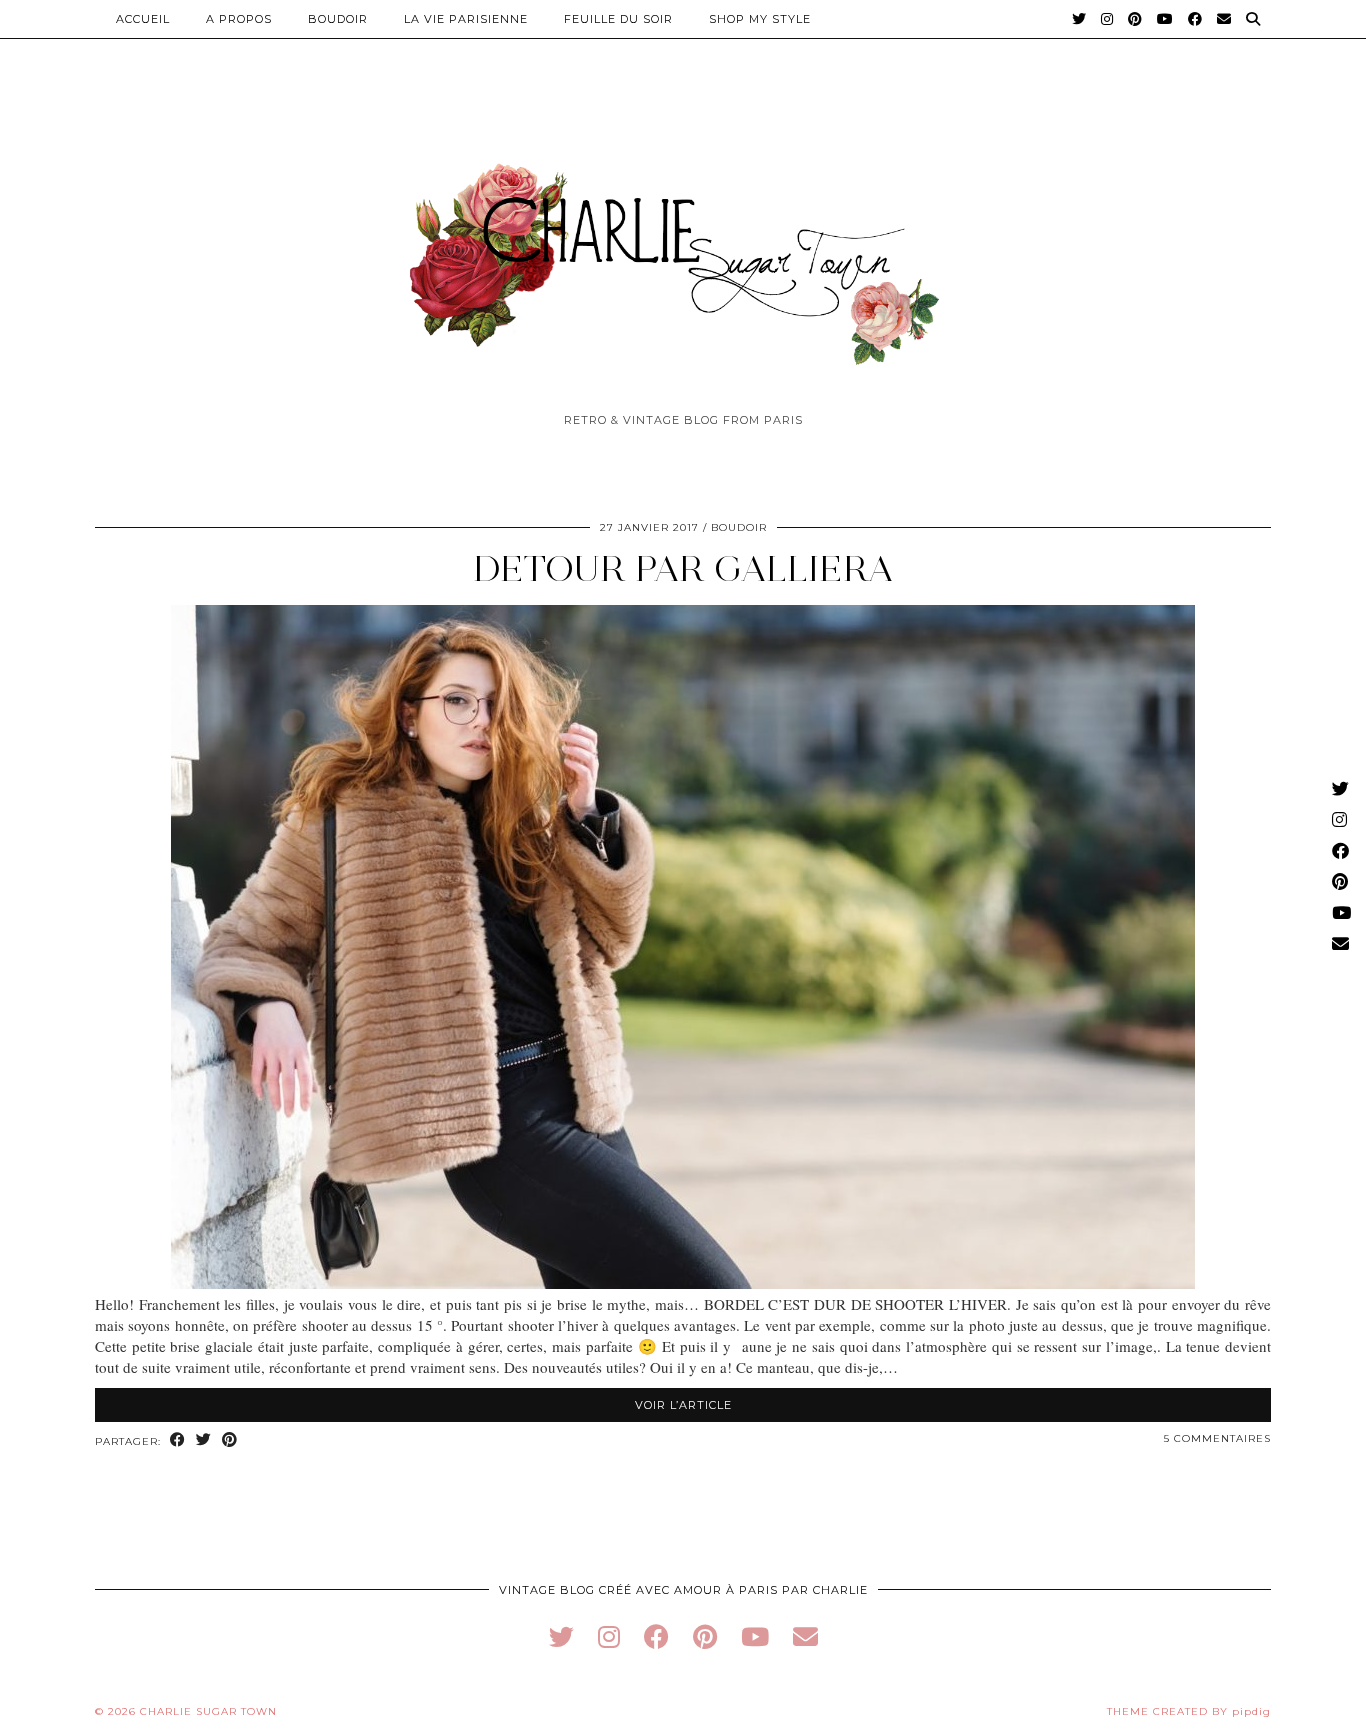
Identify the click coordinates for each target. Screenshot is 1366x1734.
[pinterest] (705, 1636)
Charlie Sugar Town (208, 1711)
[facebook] (656, 1636)
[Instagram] (1107, 19)
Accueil (143, 19)
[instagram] (609, 1636)
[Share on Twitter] (204, 1440)
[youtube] (755, 1636)
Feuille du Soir (618, 19)
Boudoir (338, 19)
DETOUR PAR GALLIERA (683, 568)
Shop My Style (760, 19)
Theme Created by (1189, 1711)
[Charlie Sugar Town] (683, 253)
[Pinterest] (1135, 19)
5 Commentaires (1217, 1438)
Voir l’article (683, 1405)
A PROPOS (239, 19)
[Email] (1224, 19)
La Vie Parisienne (466, 19)
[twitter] (561, 1636)
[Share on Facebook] (178, 1440)
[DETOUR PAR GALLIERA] (683, 1283)
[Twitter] (1079, 19)
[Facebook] (1195, 19)
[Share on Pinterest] (230, 1440)
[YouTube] (1165, 19)
